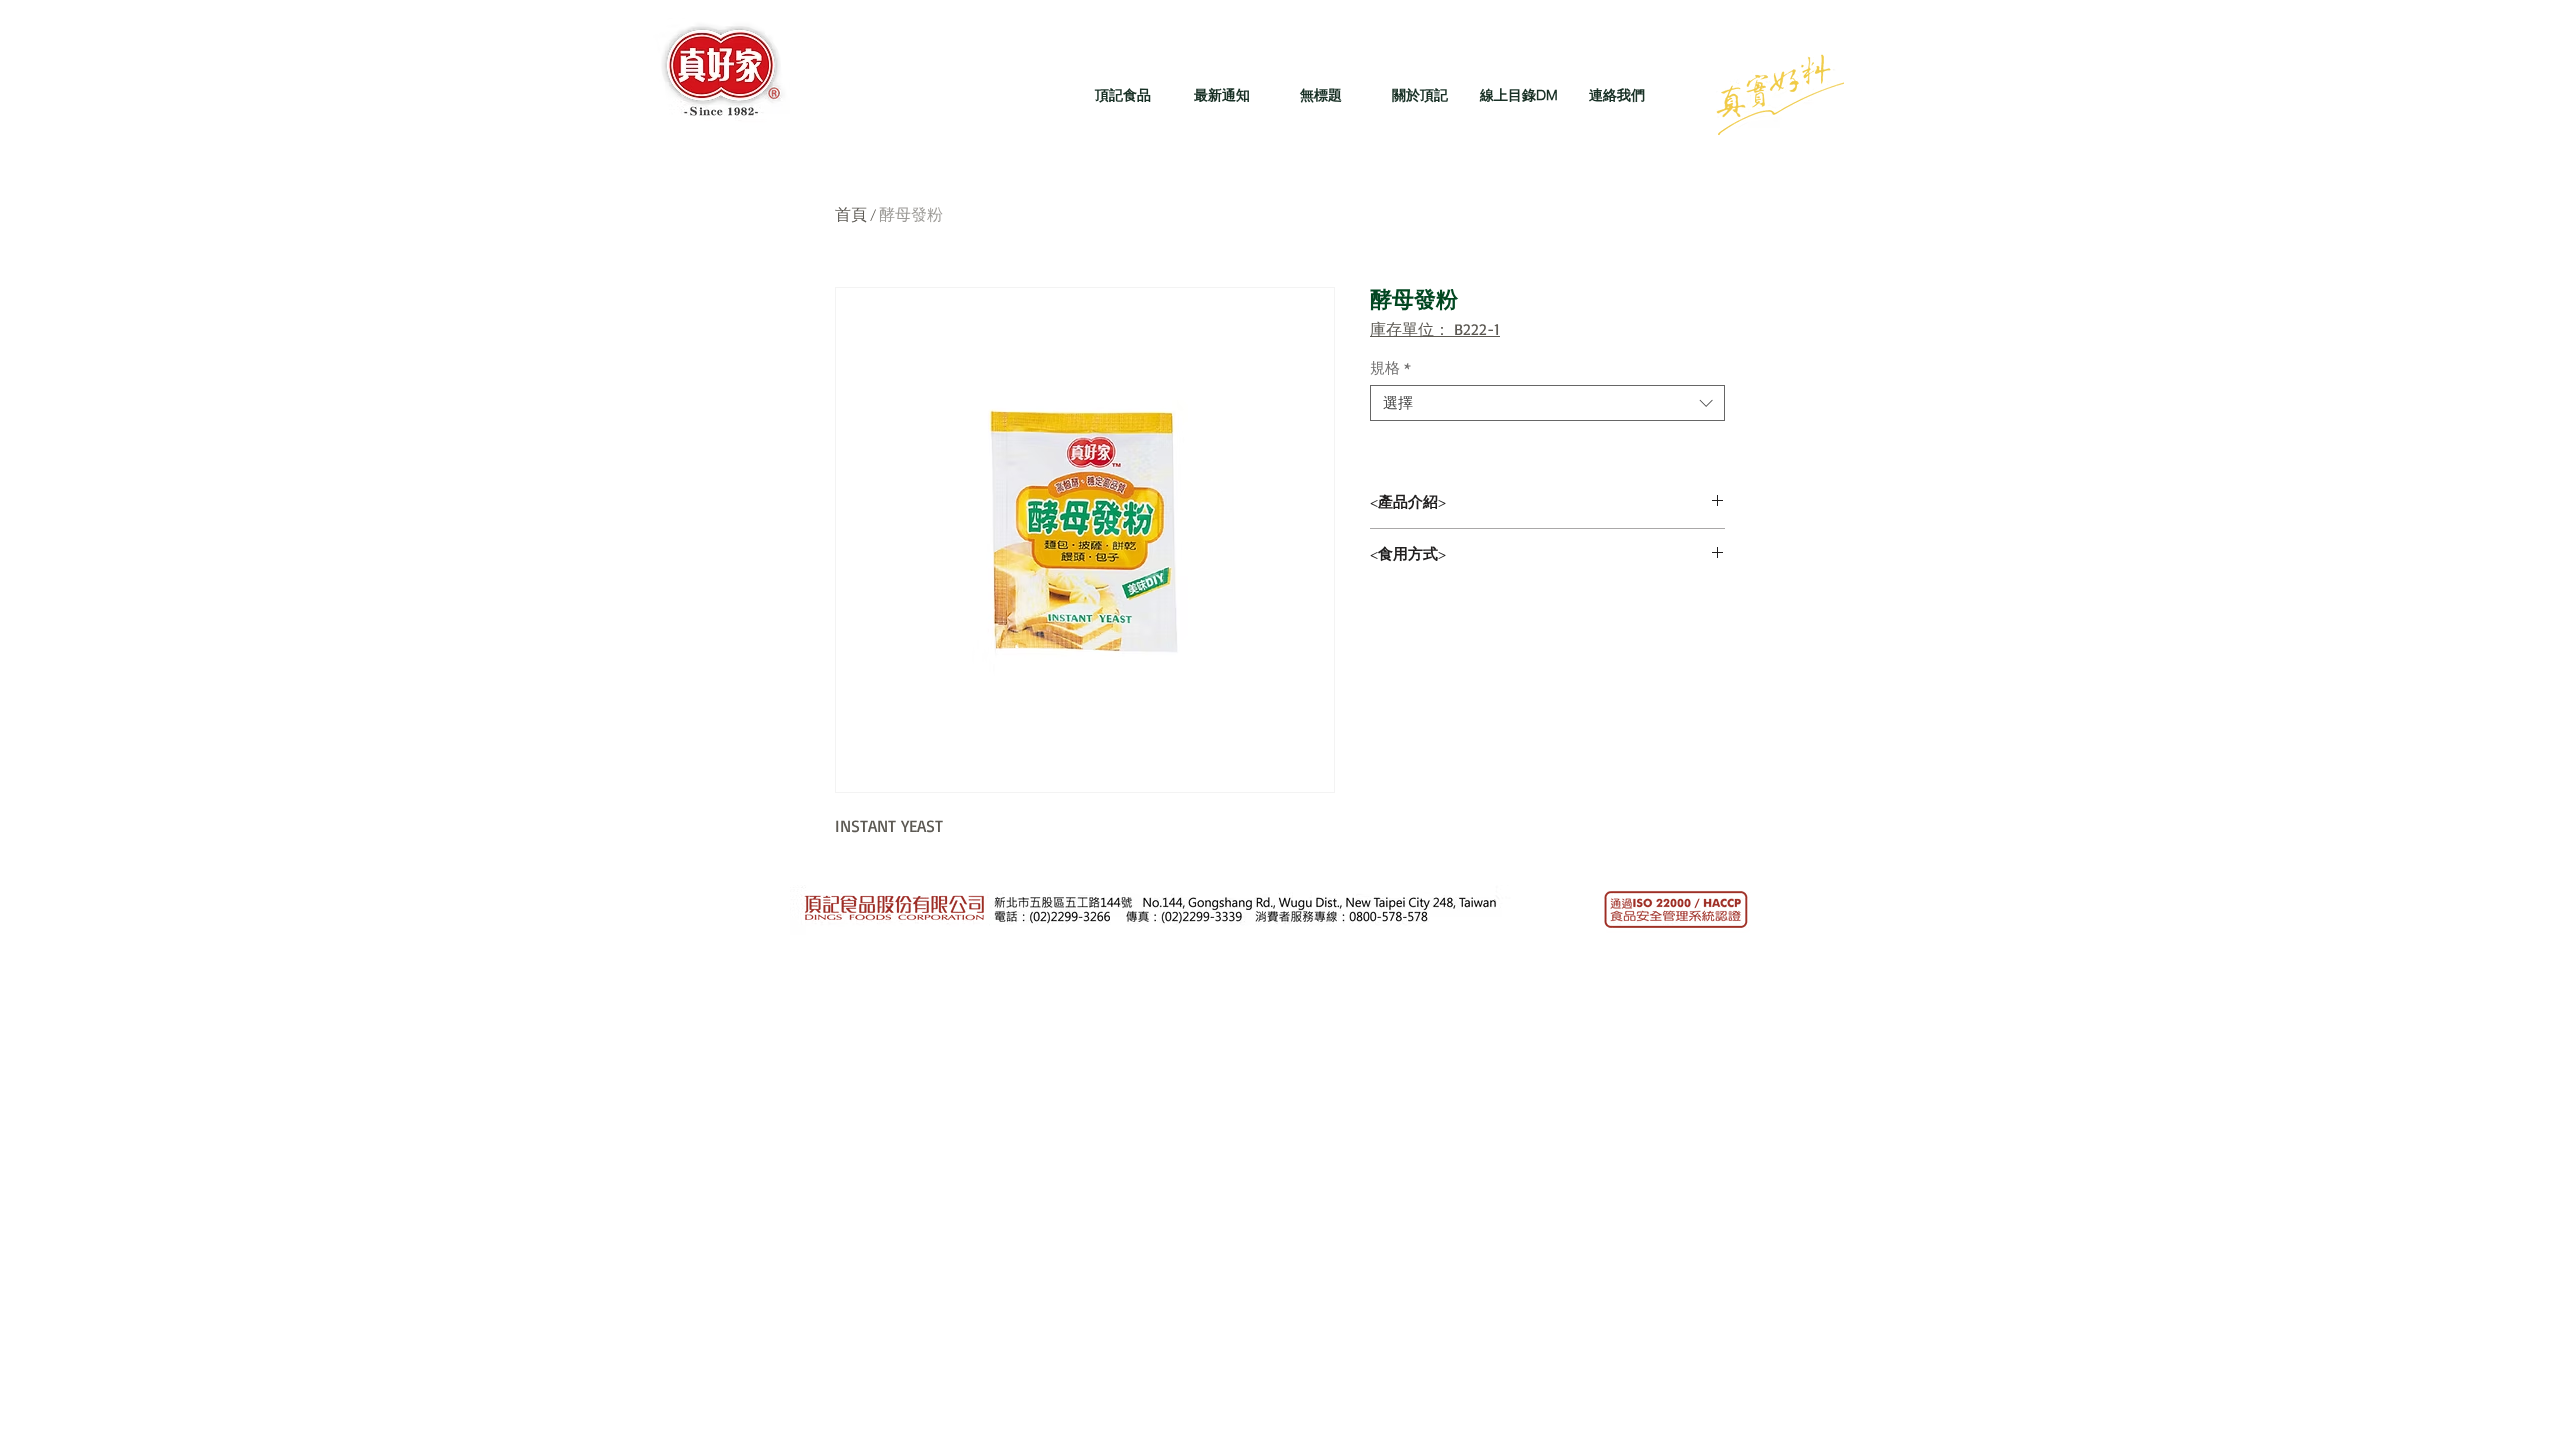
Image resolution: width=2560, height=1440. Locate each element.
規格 (1390, 368)
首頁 (851, 214)
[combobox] (1547, 403)
